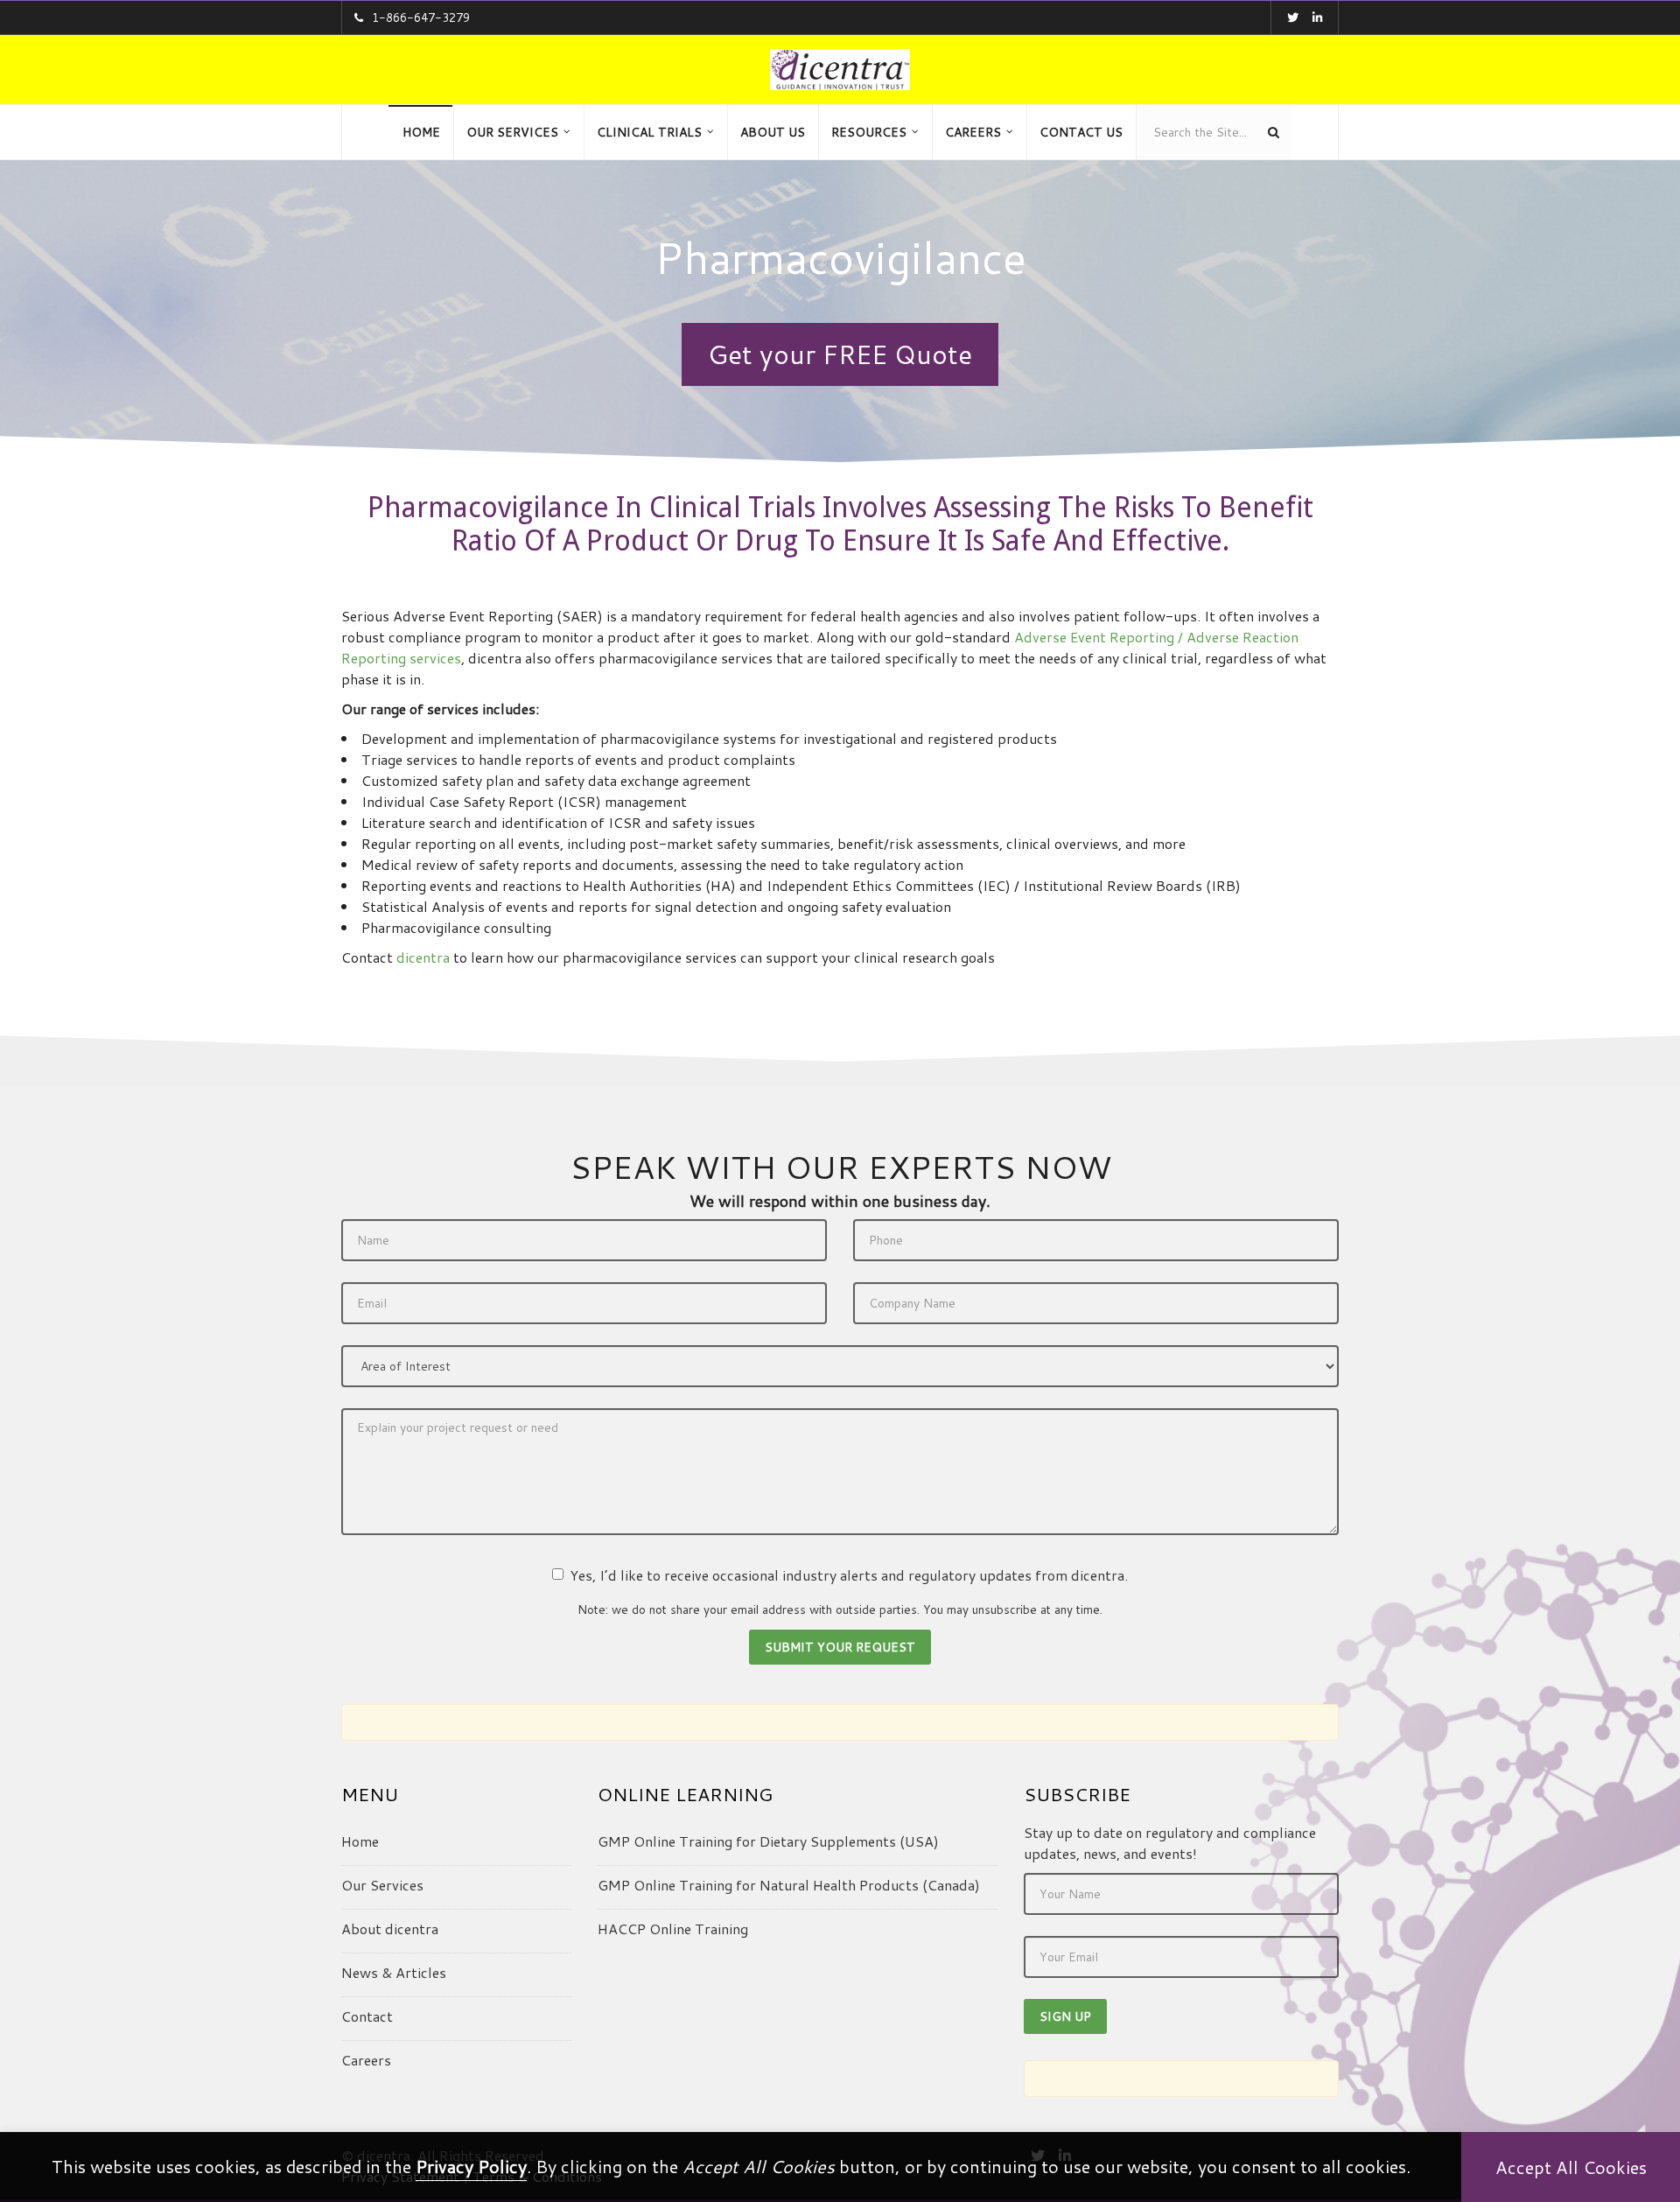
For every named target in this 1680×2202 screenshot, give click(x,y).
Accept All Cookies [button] (1571, 2167)
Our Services (382, 1885)
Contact (367, 2016)
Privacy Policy (471, 2166)
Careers (366, 2060)
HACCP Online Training (673, 1929)
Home (360, 1841)
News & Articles (394, 1972)
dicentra (423, 957)
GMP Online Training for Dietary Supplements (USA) (768, 1841)
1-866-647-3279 (421, 18)
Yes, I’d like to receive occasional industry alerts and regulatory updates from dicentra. (849, 1575)
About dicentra (390, 1929)
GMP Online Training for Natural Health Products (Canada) (789, 1885)
